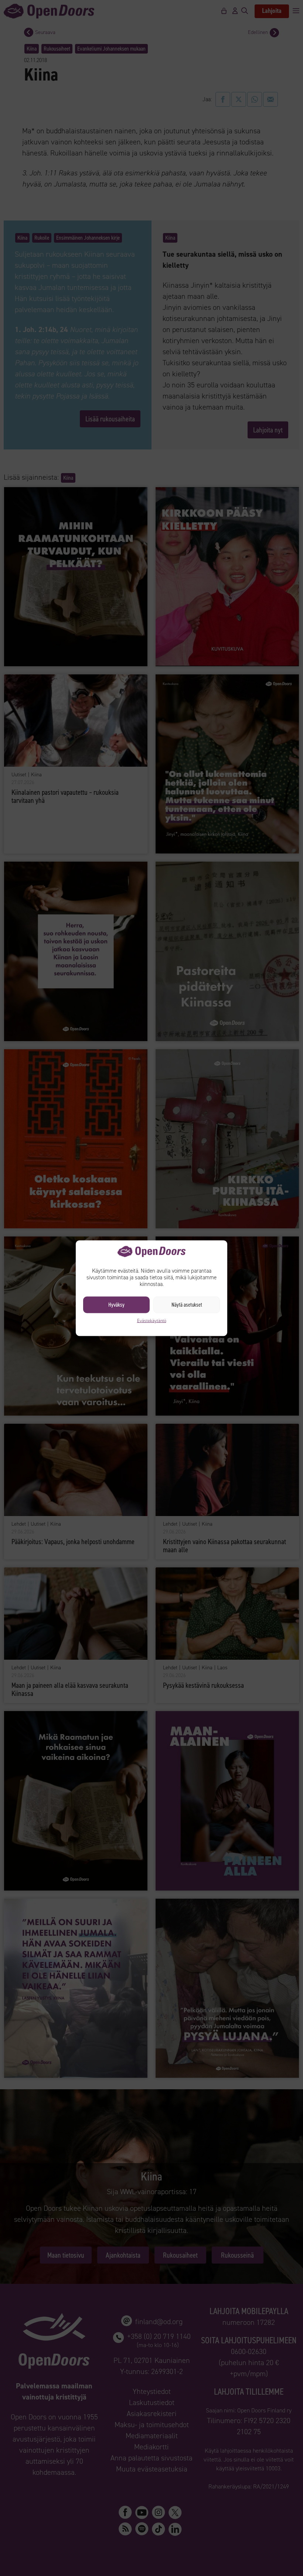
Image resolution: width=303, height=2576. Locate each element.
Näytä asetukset (187, 1305)
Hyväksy (116, 1305)
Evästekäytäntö (152, 1320)
